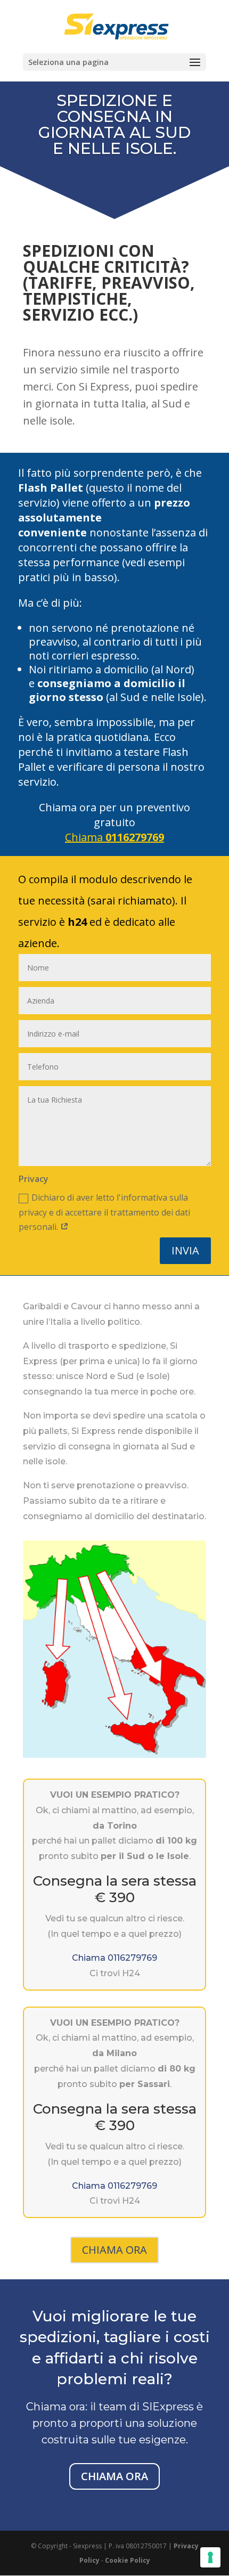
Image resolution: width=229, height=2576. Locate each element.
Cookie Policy (128, 2560)
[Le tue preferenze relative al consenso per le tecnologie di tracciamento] (210, 2557)
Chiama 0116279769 (114, 1958)
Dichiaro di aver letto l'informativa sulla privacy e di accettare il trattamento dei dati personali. (104, 1212)
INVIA (185, 1250)
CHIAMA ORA (114, 2250)
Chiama (114, 837)
